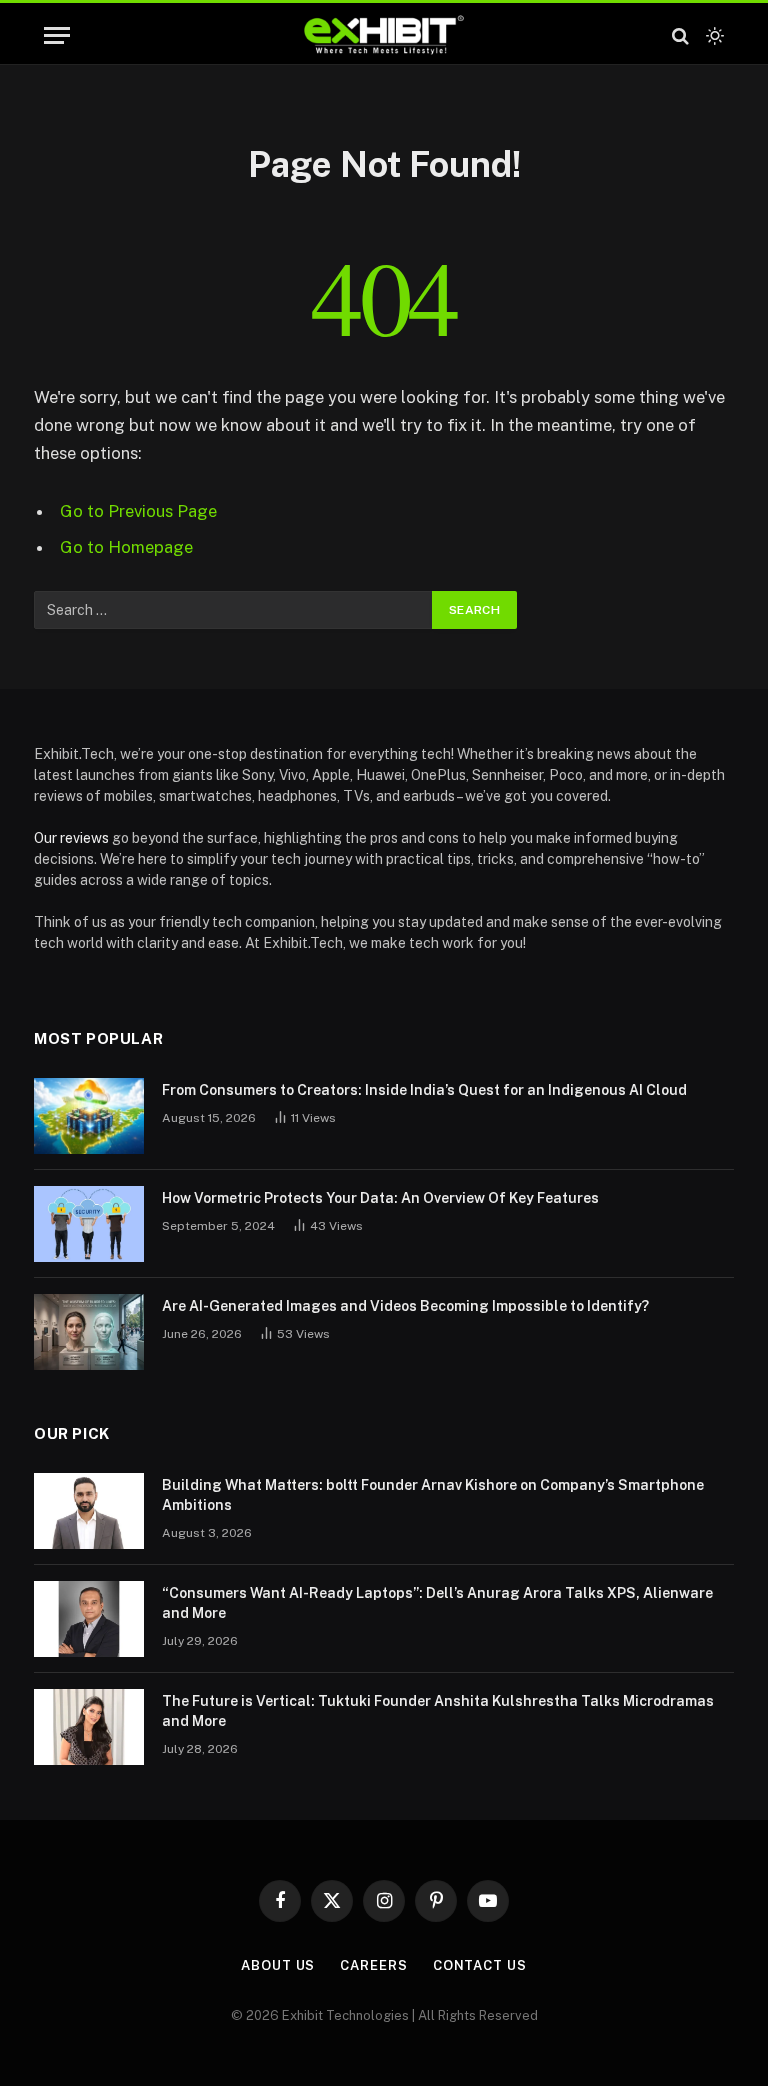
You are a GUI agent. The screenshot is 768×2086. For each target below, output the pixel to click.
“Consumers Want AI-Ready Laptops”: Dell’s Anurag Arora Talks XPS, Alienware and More (437, 1603)
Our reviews (71, 838)
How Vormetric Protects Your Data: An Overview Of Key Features (380, 1198)
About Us (278, 1965)
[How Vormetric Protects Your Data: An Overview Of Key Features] (89, 1224)
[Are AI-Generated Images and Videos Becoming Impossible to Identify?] (89, 1332)
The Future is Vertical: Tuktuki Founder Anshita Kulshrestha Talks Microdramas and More (438, 1711)
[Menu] (57, 35)
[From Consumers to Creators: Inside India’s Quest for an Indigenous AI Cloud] (89, 1116)
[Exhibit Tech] (384, 35)
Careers (373, 1965)
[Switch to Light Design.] (713, 36)
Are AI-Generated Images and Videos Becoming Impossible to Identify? (405, 1306)
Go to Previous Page (138, 511)
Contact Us (480, 1965)
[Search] (680, 35)
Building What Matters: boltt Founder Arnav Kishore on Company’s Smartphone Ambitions (433, 1495)
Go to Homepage (126, 547)
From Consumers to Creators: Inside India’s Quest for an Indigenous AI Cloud (424, 1090)
